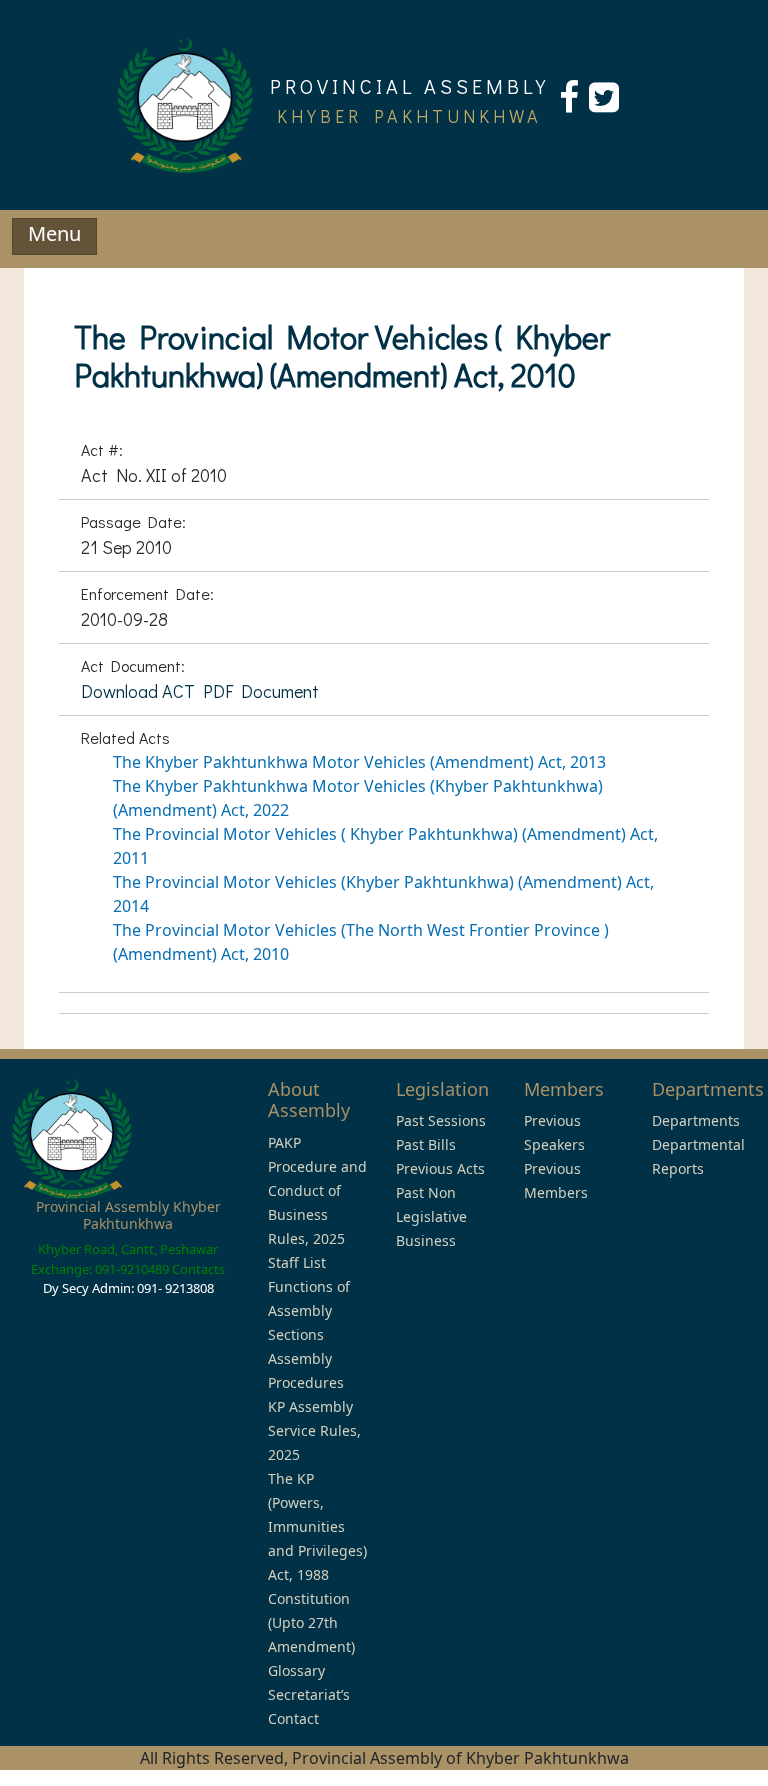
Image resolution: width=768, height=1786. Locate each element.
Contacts (198, 1269)
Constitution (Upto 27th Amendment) (311, 1622)
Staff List (297, 1262)
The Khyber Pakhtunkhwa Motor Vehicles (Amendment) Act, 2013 (359, 762)
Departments (696, 1120)
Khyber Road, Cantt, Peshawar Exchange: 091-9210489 (124, 1259)
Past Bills (426, 1144)
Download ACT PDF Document (200, 691)
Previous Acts (440, 1168)
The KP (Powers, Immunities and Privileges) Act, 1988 (317, 1526)
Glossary (296, 1670)
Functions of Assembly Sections (309, 1310)
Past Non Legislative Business (431, 1216)
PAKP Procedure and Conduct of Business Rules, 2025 (317, 1190)
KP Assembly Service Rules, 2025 (314, 1430)
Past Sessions (441, 1120)
